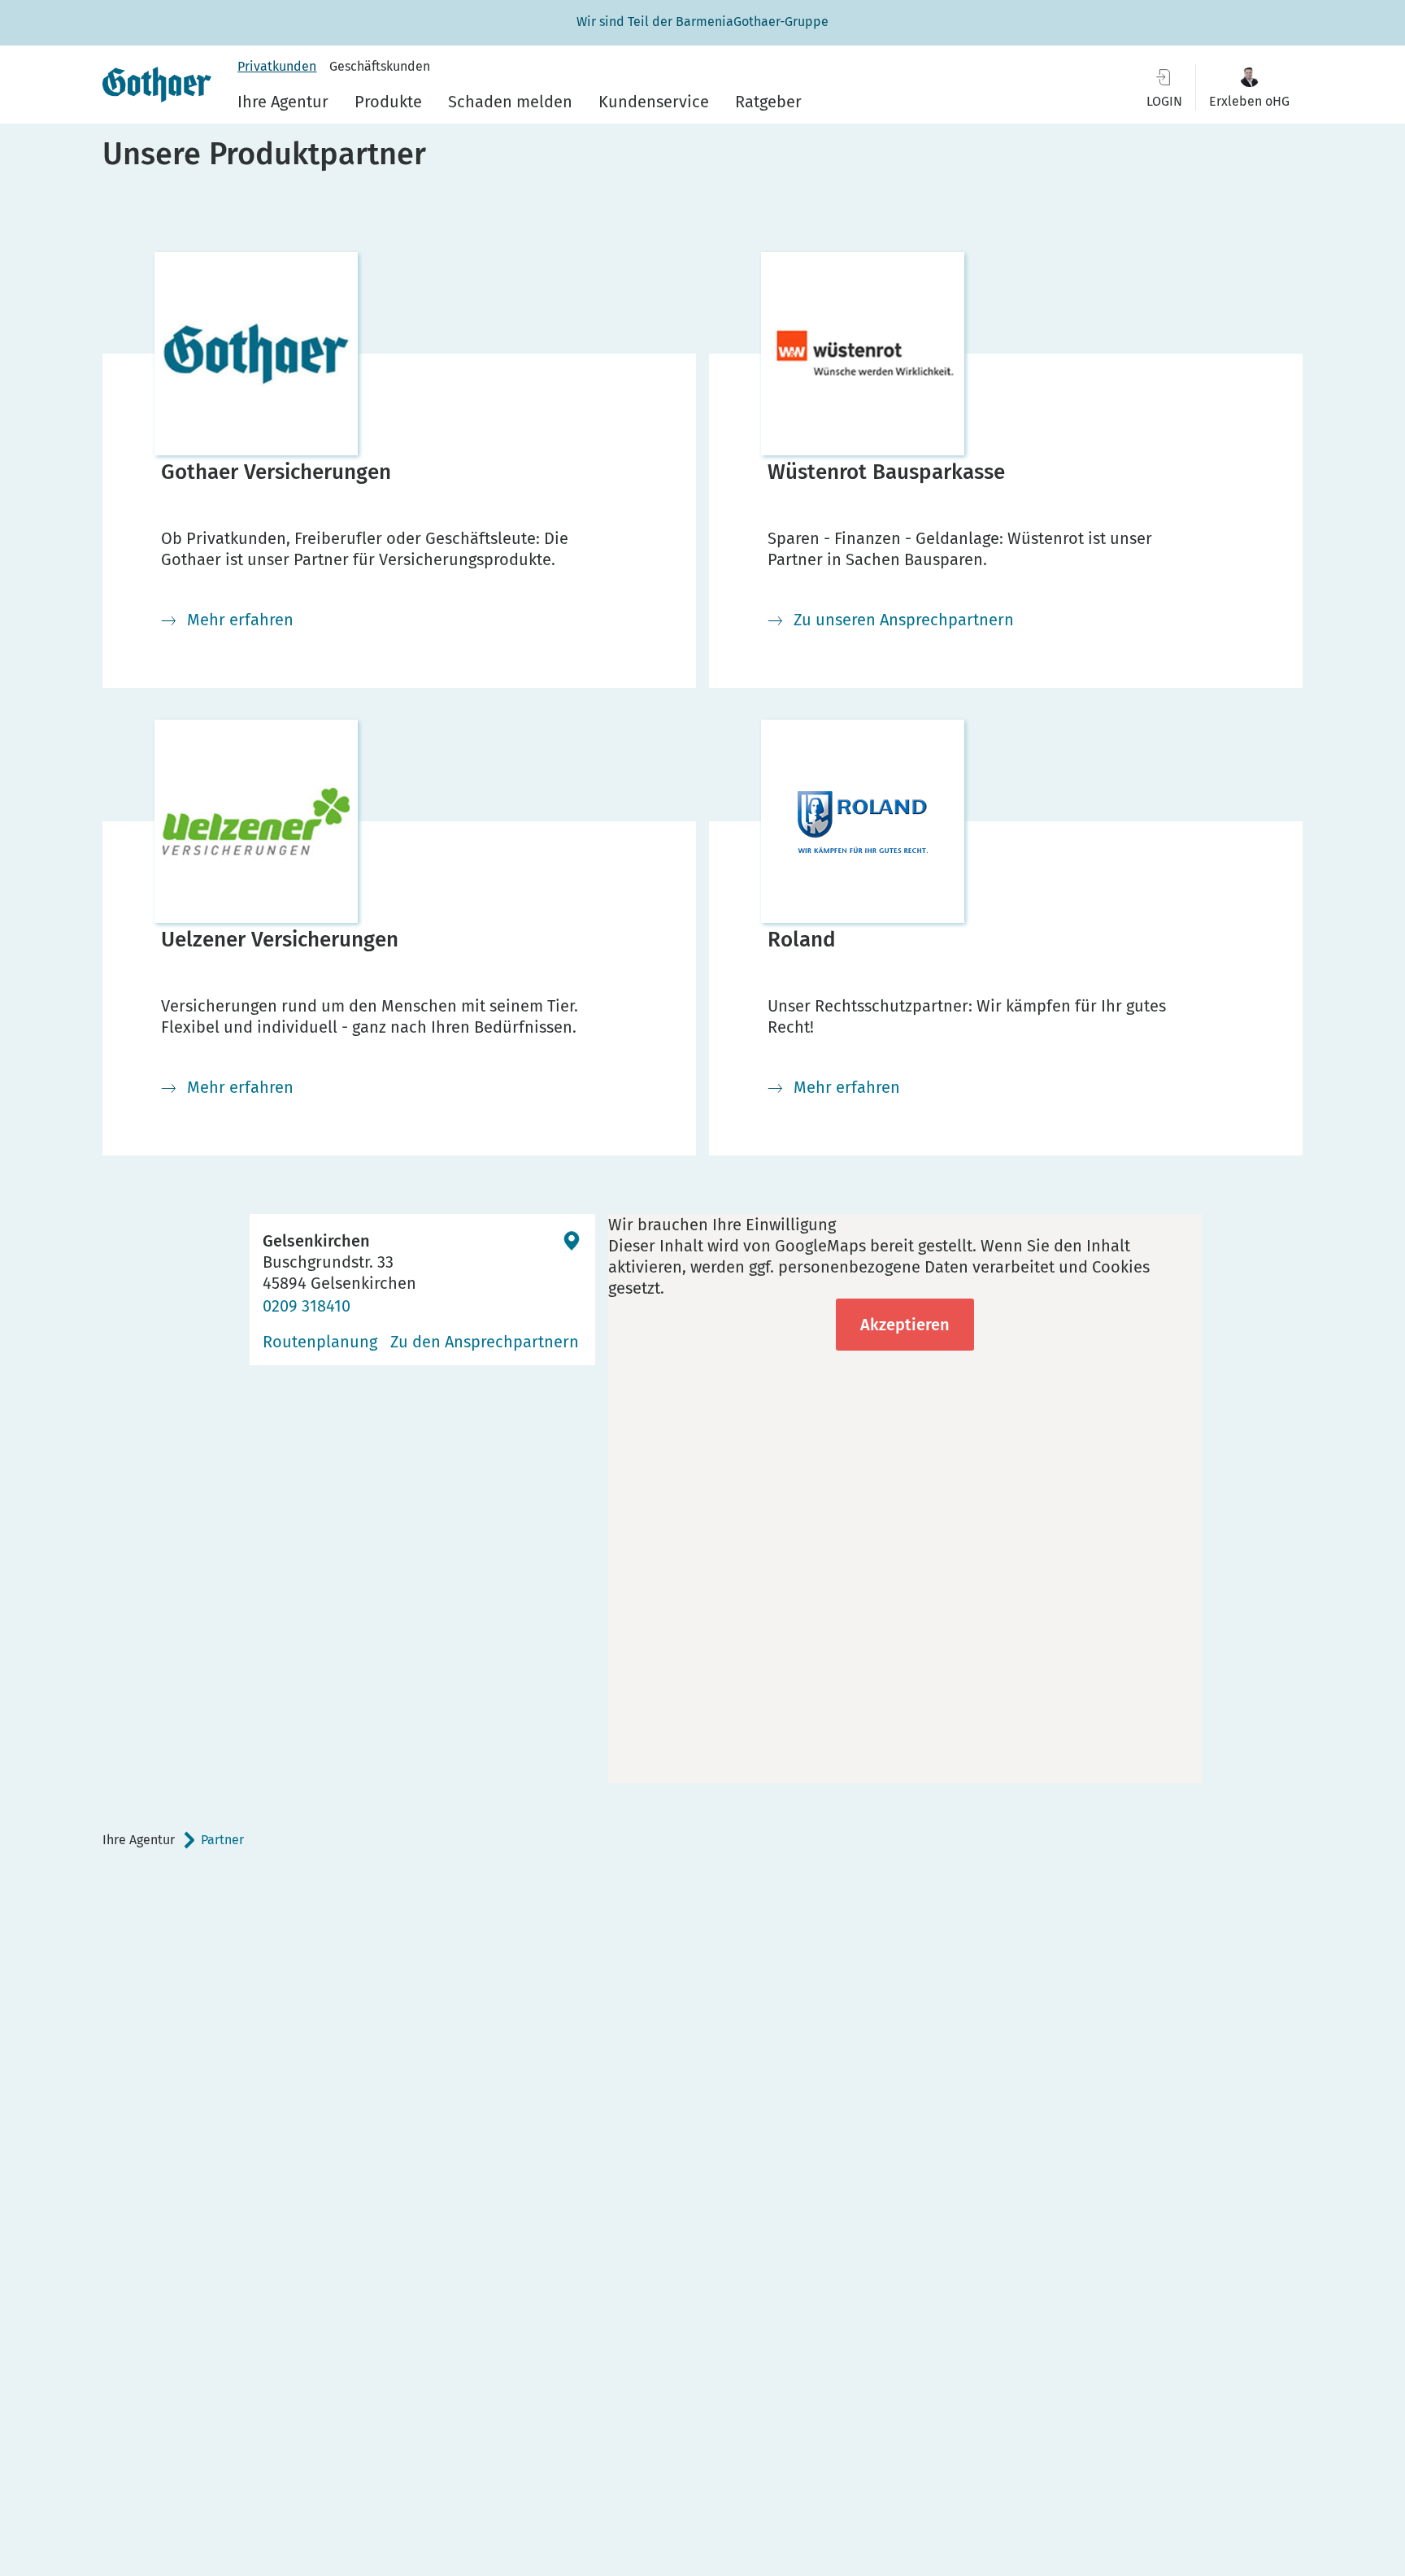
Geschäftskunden (380, 66)
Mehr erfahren (240, 620)
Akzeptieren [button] (905, 1325)
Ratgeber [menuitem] (768, 102)
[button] (1249, 87)
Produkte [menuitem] (388, 102)
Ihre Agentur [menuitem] (283, 102)
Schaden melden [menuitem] (510, 102)
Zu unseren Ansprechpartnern (904, 620)
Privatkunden (277, 66)
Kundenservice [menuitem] (654, 102)
